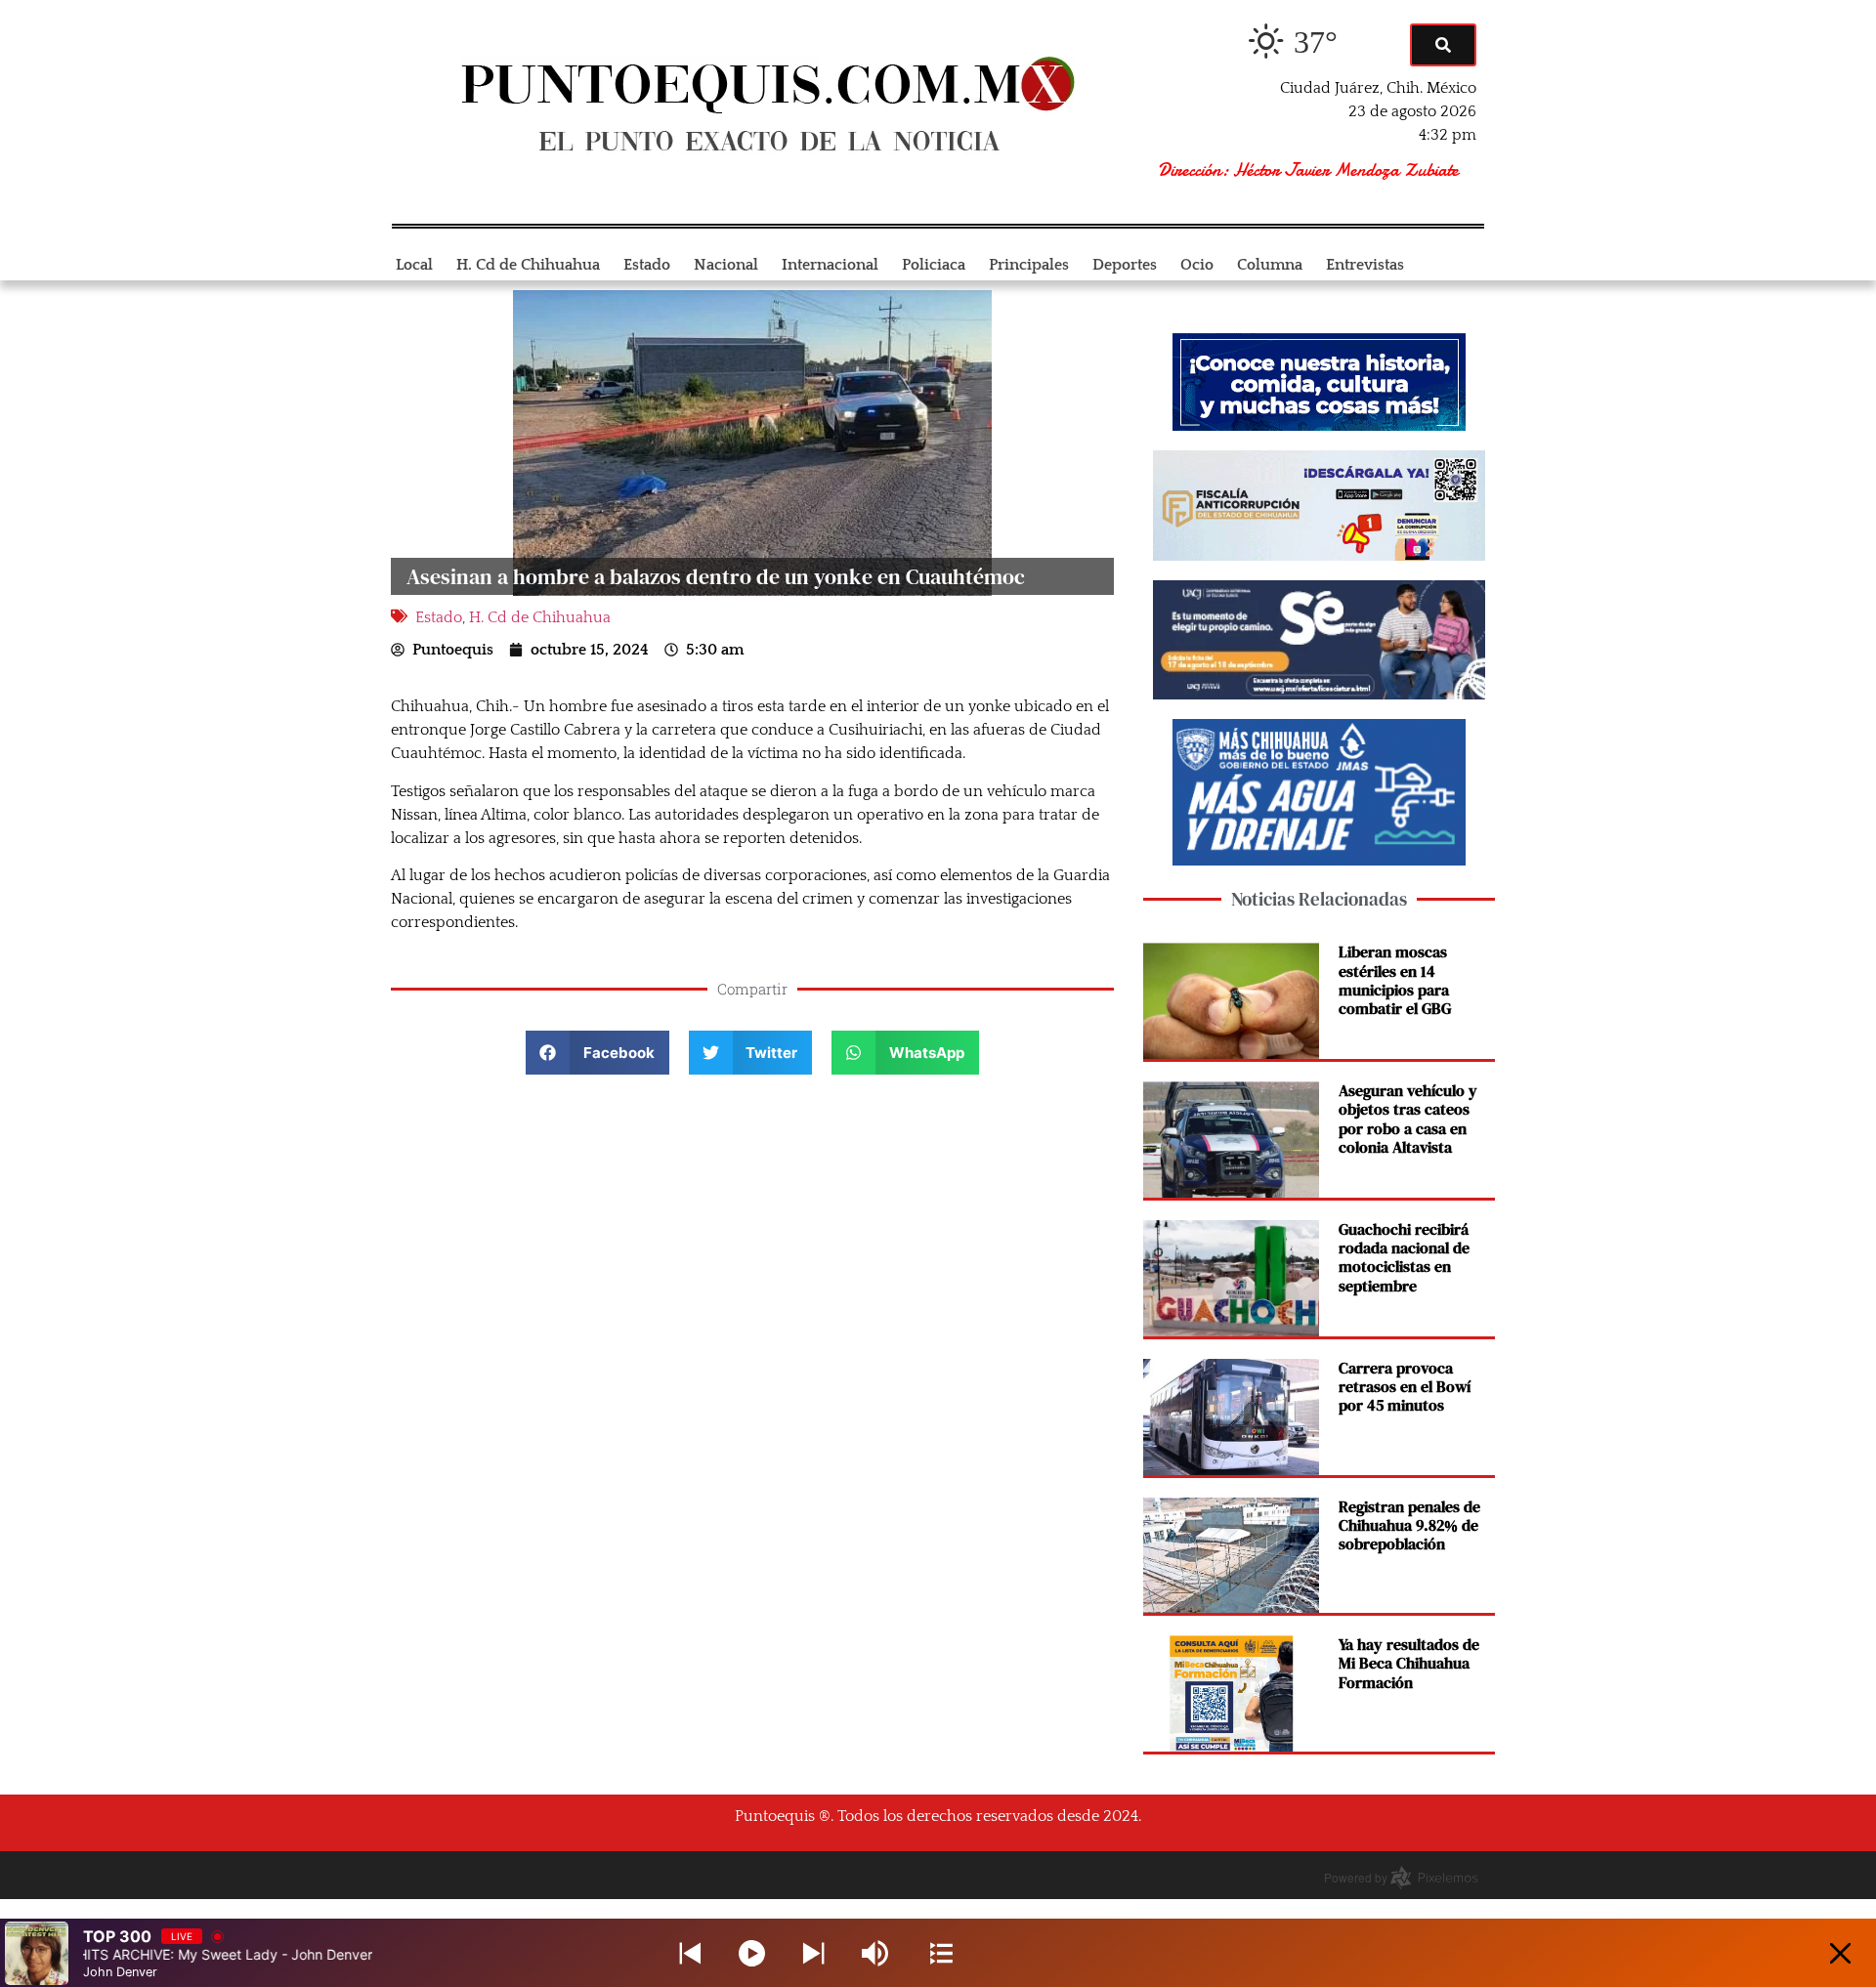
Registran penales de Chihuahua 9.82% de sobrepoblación (1409, 1525)
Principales (1029, 265)
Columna (1270, 265)
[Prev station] (813, 1953)
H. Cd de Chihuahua (528, 265)
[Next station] (690, 1953)
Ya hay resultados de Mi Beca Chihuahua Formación (1409, 1663)
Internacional (830, 265)
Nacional (726, 265)
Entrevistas (1365, 265)
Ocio (1197, 265)
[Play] (752, 1953)
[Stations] (941, 1953)
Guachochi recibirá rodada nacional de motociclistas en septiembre (1404, 1257)
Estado (647, 265)
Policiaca (934, 265)
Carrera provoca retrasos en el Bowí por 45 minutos (1405, 1386)
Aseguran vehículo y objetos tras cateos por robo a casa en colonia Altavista (1408, 1119)
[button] (597, 1053)
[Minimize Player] (1840, 1953)
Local (414, 265)
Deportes (1125, 265)
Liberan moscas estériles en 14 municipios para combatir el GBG (1395, 980)
